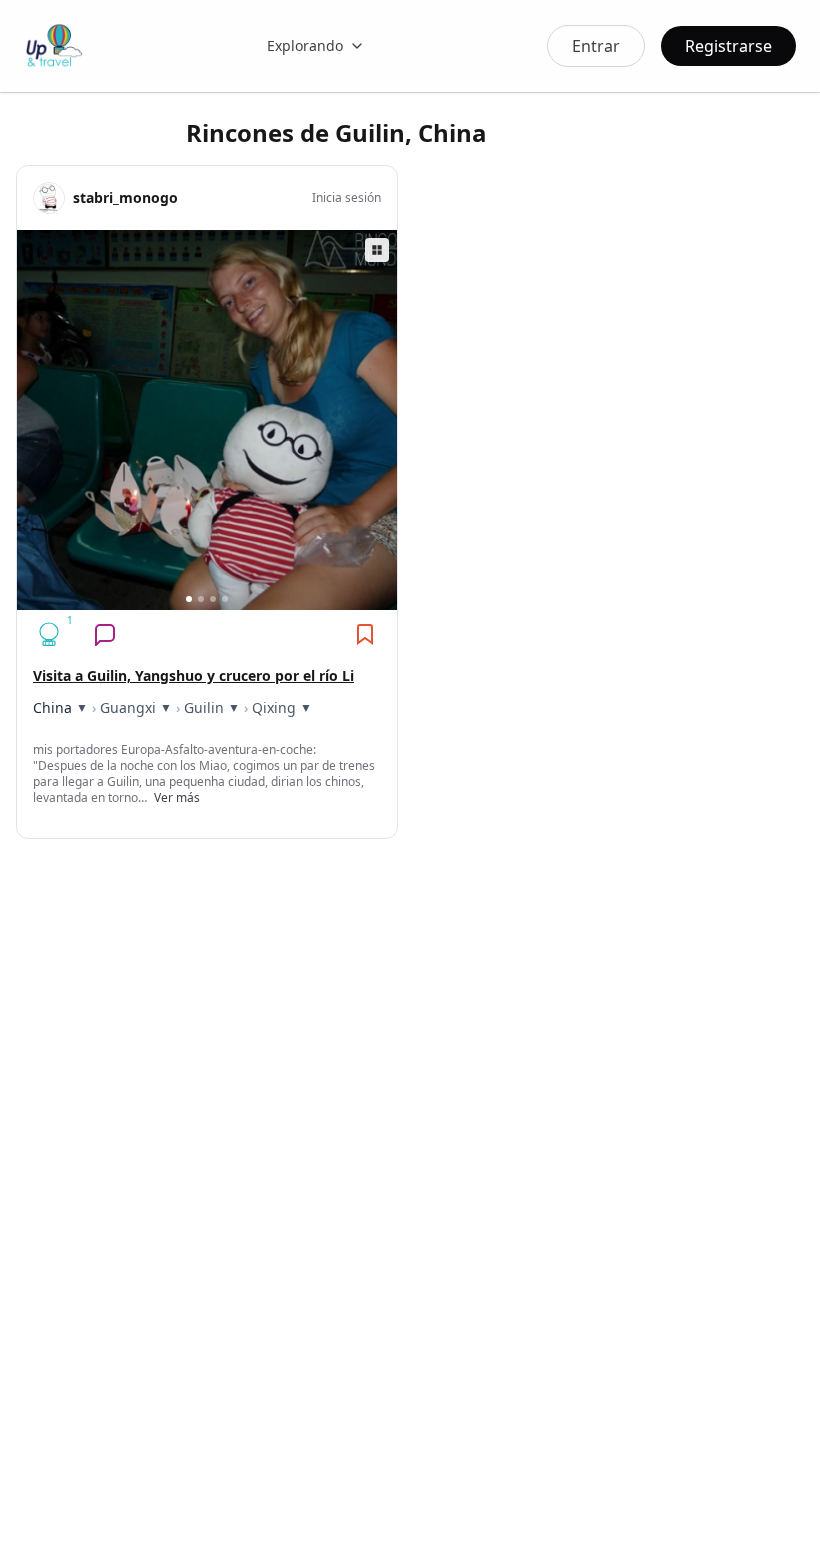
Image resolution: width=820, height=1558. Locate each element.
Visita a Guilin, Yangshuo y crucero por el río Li (193, 675)
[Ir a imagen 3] (213, 599)
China (52, 707)
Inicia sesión (346, 198)
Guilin (204, 707)
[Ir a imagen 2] (201, 599)
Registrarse (728, 46)
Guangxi (128, 707)
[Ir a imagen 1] (189, 599)
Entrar (596, 46)
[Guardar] (365, 634)
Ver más (177, 798)
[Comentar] (105, 634)
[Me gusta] (49, 634)
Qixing (274, 707)
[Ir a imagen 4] (225, 599)
